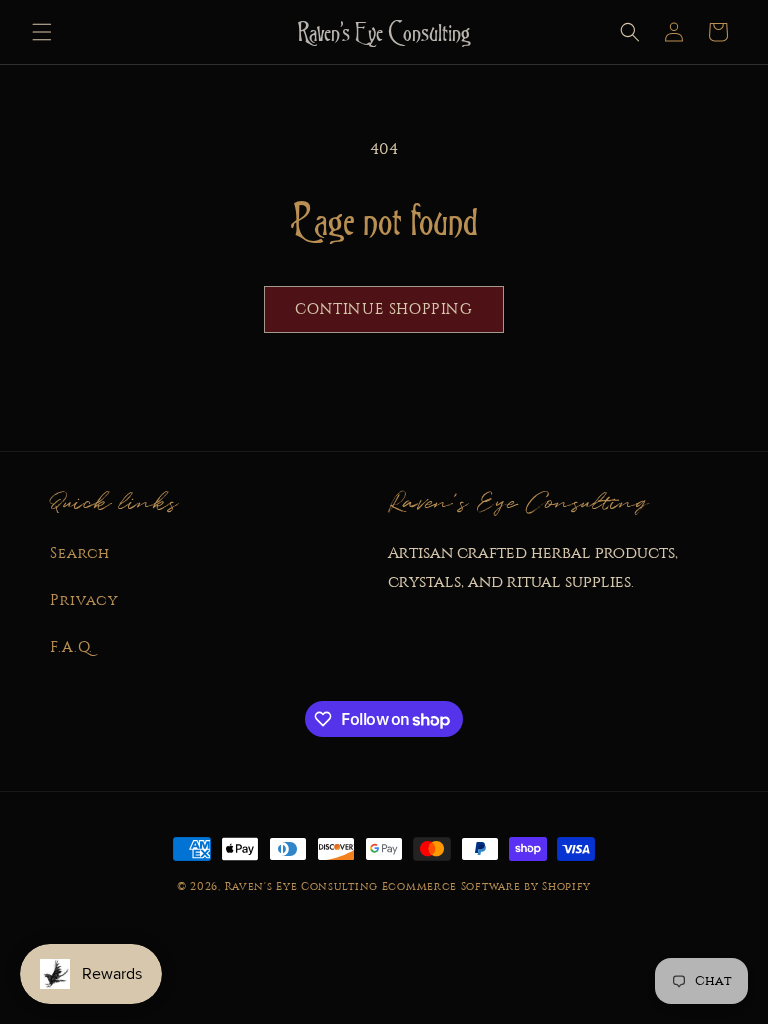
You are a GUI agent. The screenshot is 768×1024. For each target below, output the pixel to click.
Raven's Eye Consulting (301, 886)
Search (80, 553)
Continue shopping (383, 309)
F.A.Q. (71, 647)
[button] (42, 32)
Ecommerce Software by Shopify (486, 886)
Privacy (84, 600)
